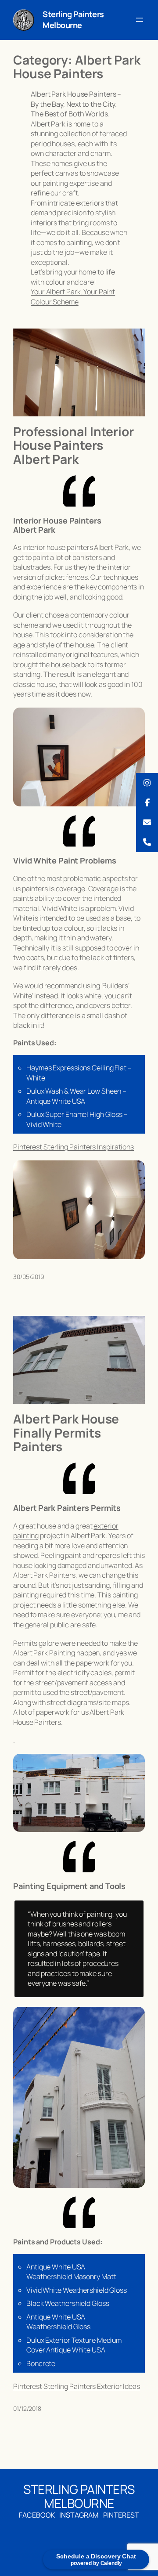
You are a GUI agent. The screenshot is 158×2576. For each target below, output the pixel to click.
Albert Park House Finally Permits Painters (66, 1433)
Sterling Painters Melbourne (73, 20)
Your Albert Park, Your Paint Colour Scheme (73, 297)
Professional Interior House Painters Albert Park (74, 446)
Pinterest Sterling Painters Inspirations (74, 1147)
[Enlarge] (23, 21)
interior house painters (58, 547)
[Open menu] (140, 20)
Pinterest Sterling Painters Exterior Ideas (77, 2386)
